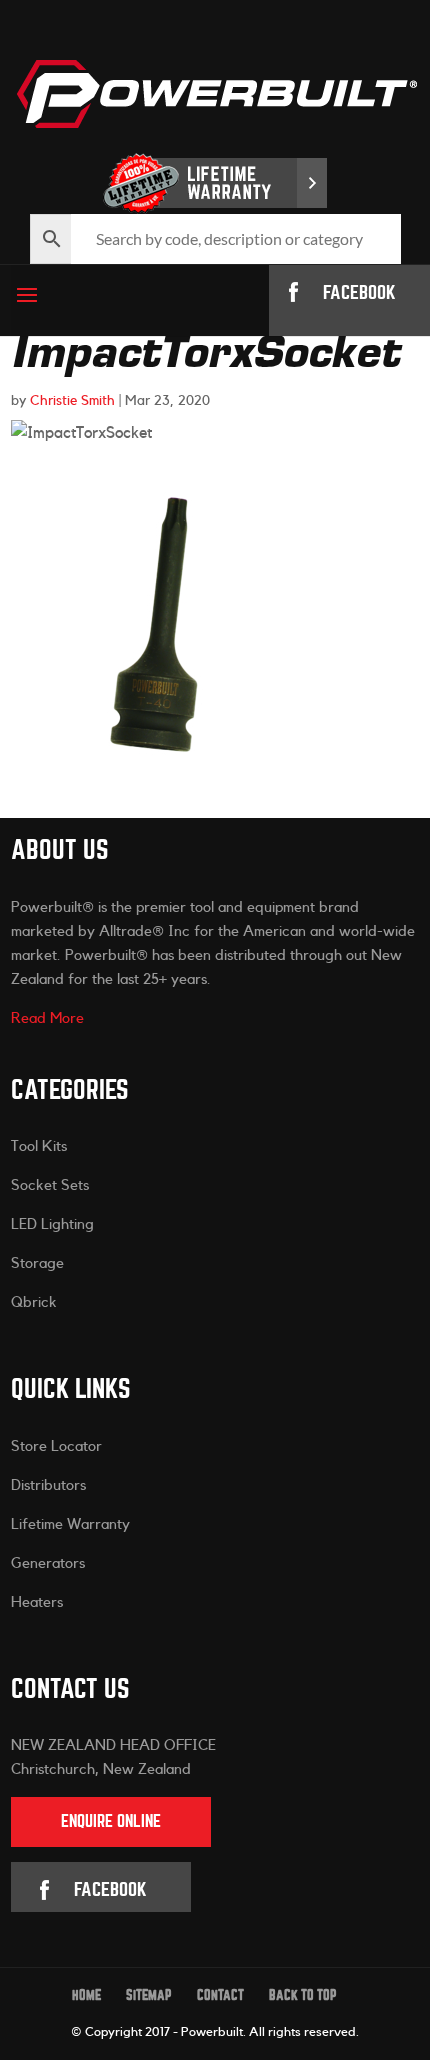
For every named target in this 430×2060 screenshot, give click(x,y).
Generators (48, 1563)
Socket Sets (50, 1185)
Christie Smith (72, 401)
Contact (220, 1995)
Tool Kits (39, 1146)
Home (86, 1995)
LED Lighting (52, 1224)
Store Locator (56, 1446)
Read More (47, 1018)
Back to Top (303, 1995)
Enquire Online (111, 1821)
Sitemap (149, 1995)
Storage (37, 1263)
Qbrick (34, 1302)
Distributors (48, 1485)
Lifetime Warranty (70, 1524)
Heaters (37, 1602)
